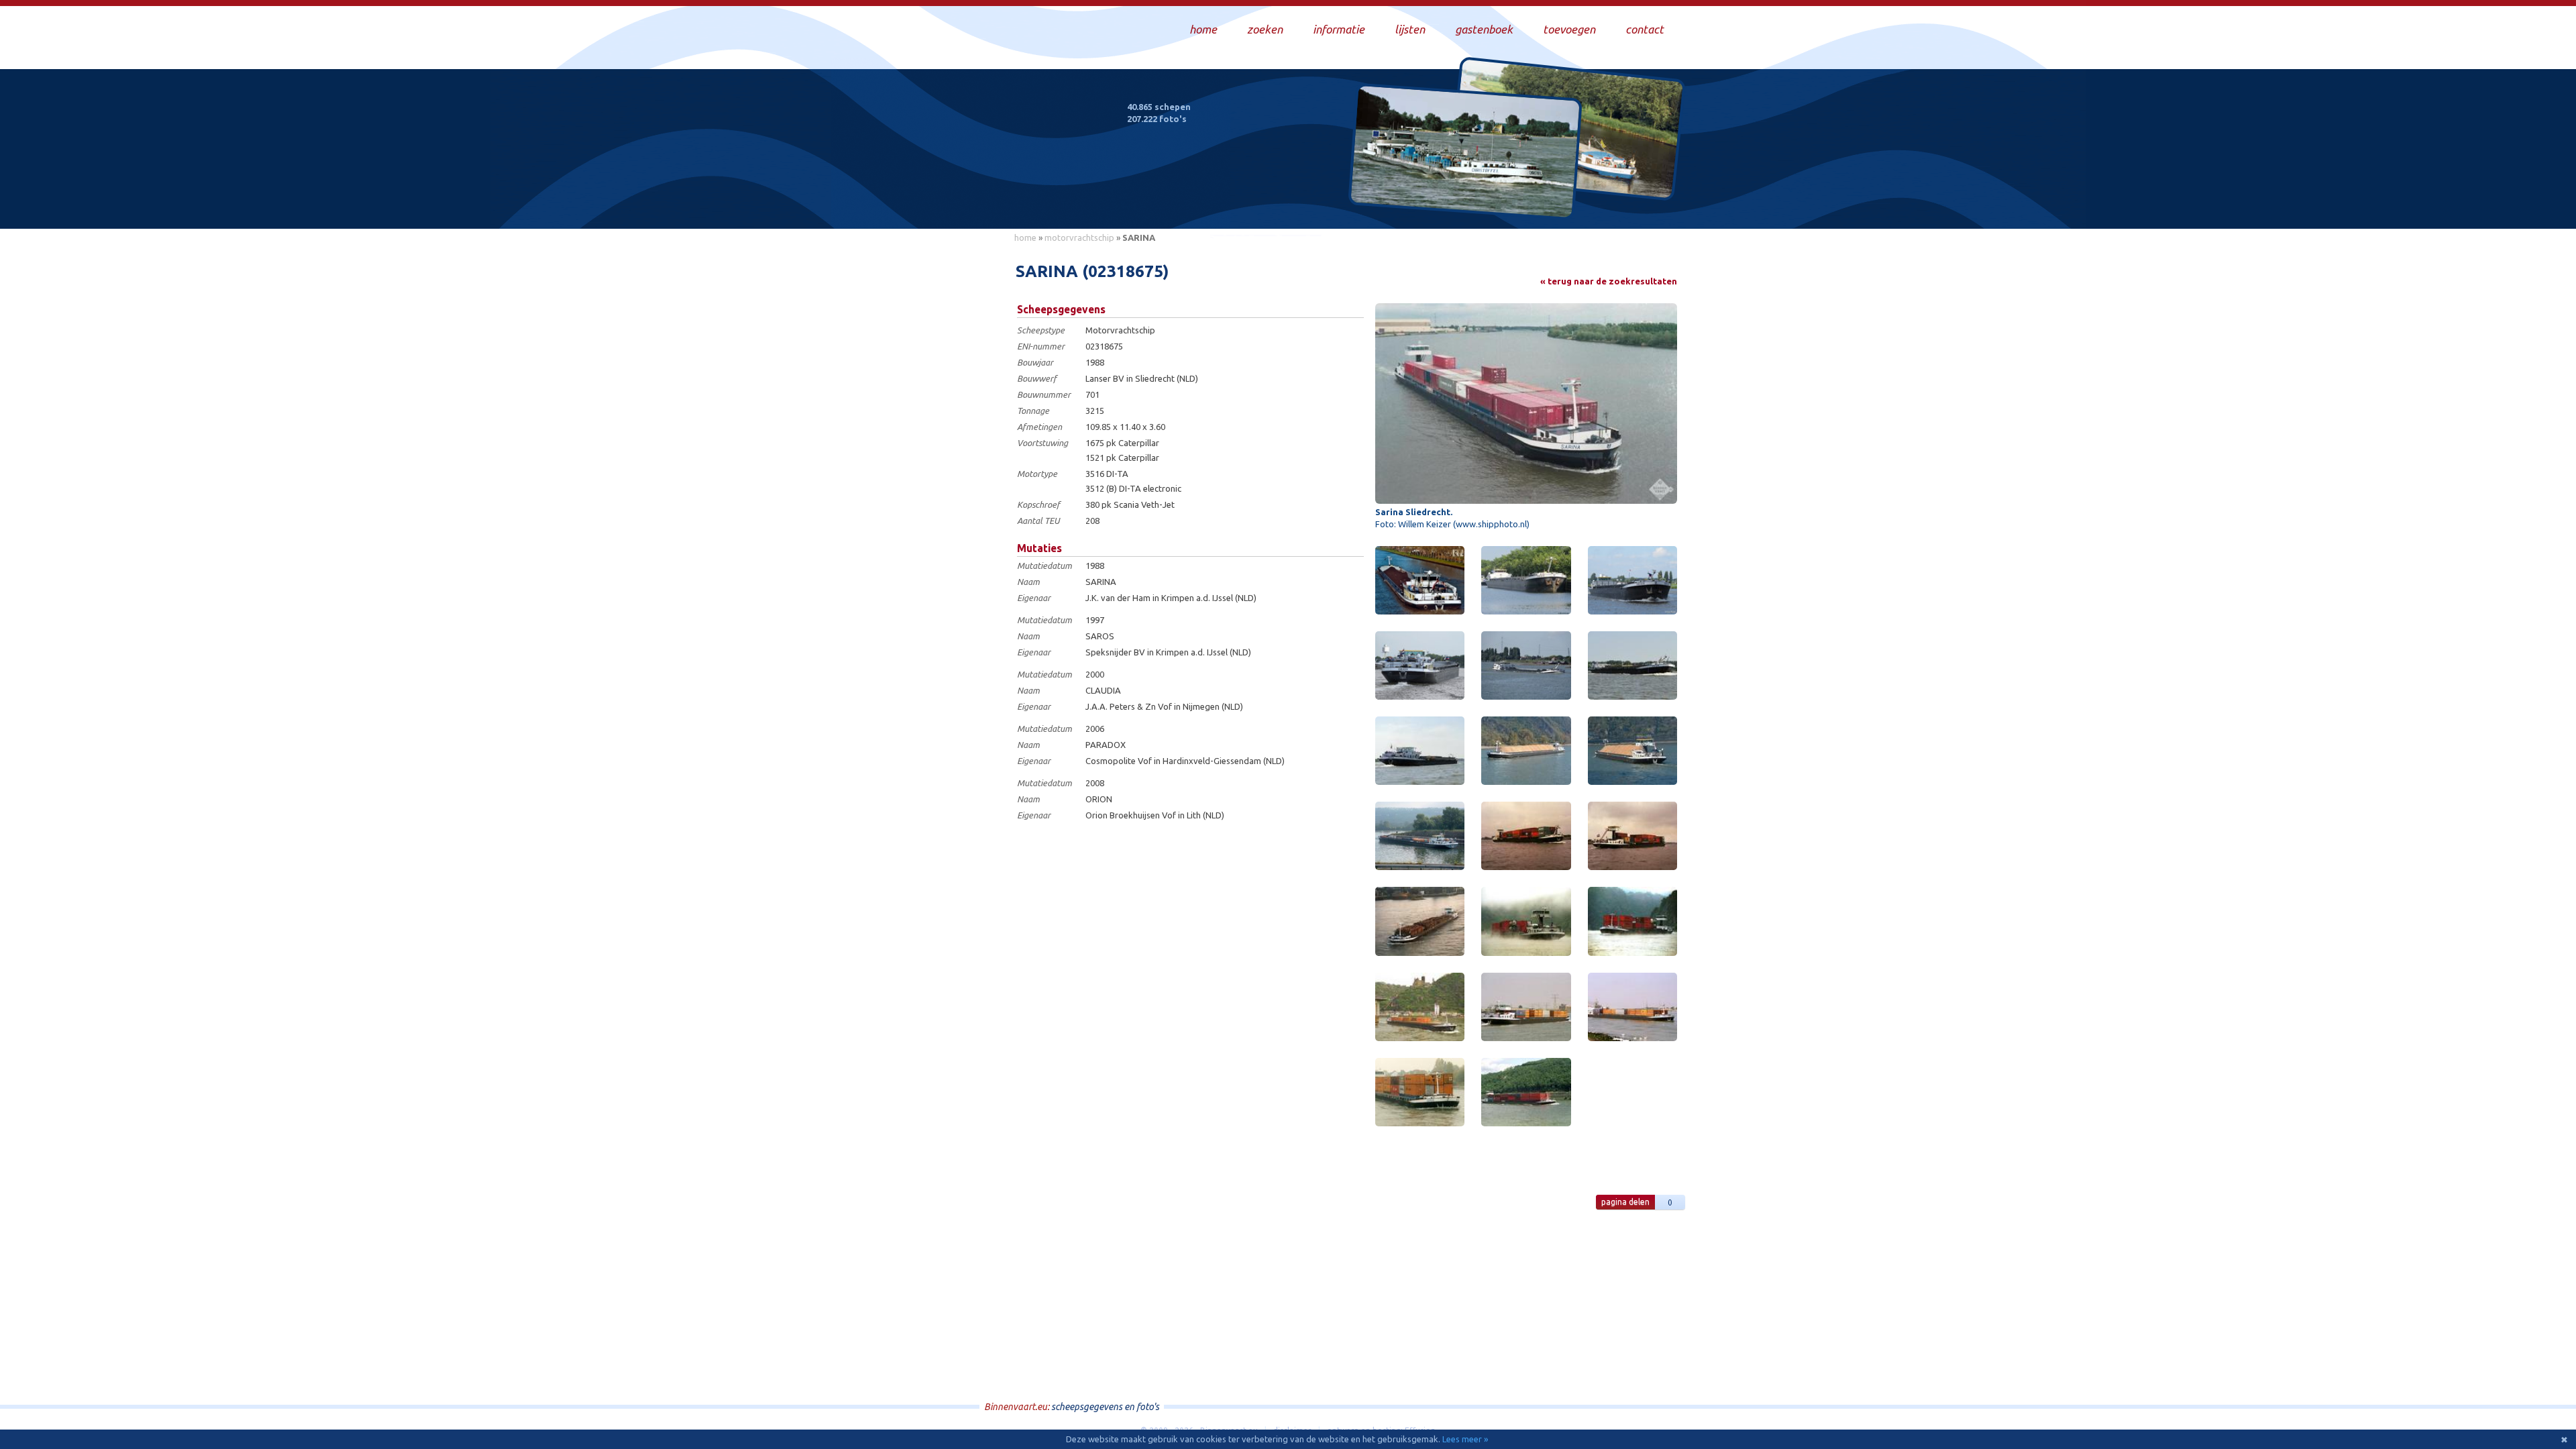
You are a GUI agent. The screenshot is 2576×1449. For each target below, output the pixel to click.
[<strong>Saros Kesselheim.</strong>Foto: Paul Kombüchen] (1420, 1092)
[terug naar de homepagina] (1008, 160)
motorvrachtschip (1079, 237)
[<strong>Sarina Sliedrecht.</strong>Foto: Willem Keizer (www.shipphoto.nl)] (1526, 404)
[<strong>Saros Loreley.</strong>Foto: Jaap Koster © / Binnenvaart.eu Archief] (1526, 921)
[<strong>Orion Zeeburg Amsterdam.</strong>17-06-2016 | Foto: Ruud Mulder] (1420, 665)
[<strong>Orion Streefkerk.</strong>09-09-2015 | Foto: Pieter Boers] (1526, 665)
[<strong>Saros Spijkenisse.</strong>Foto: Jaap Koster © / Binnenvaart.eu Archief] (1526, 1007)
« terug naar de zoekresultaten (1609, 281)
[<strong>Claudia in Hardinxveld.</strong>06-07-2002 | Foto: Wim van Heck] (1526, 836)
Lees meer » (1465, 1439)
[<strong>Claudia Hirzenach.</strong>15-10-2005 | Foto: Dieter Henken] (1526, 751)
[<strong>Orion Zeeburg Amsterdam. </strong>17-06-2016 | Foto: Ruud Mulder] (1632, 580)
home (1025, 237)
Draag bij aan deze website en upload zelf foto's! (1566, 204)
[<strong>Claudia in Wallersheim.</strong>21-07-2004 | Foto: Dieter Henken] (1420, 836)
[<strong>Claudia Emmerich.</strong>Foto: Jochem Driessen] (1420, 921)
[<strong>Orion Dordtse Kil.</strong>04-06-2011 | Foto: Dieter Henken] (1632, 665)
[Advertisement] (946, 450)
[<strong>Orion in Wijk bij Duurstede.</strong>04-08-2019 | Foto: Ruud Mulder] (1526, 580)
